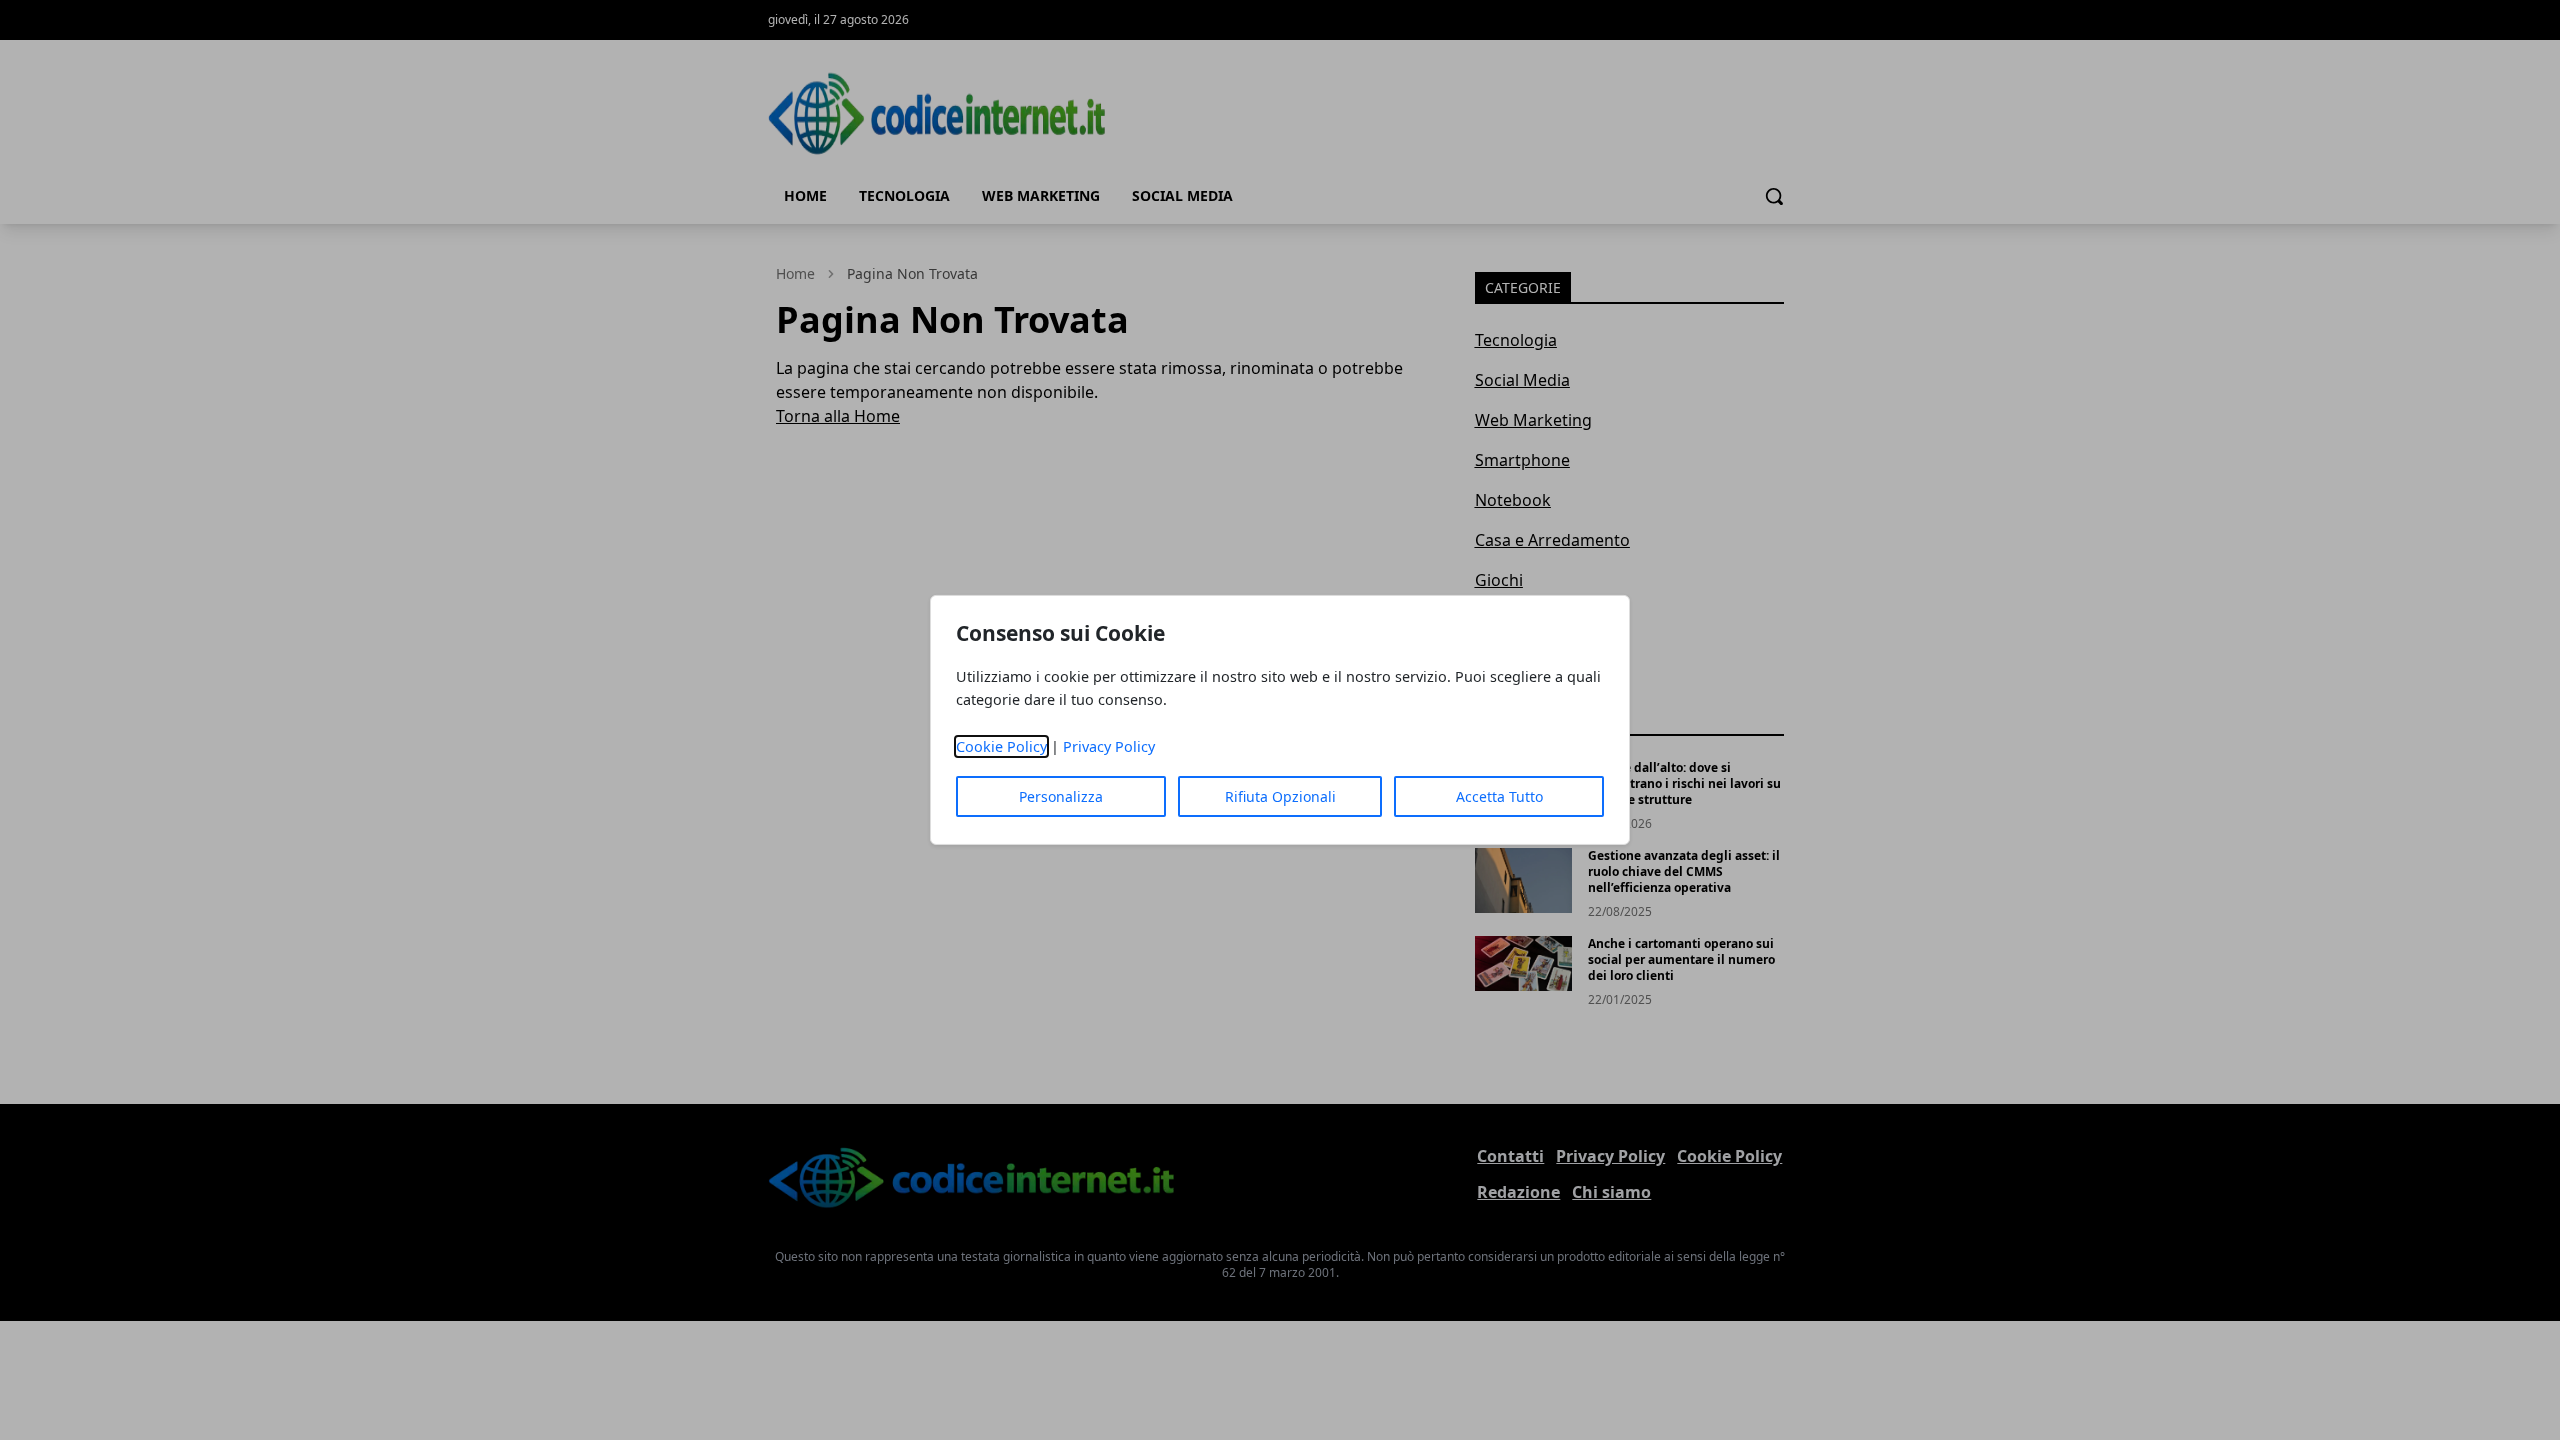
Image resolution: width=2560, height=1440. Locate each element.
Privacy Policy (1109, 746)
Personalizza (1061, 796)
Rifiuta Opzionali (1280, 796)
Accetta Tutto (1499, 796)
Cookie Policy (1001, 746)
